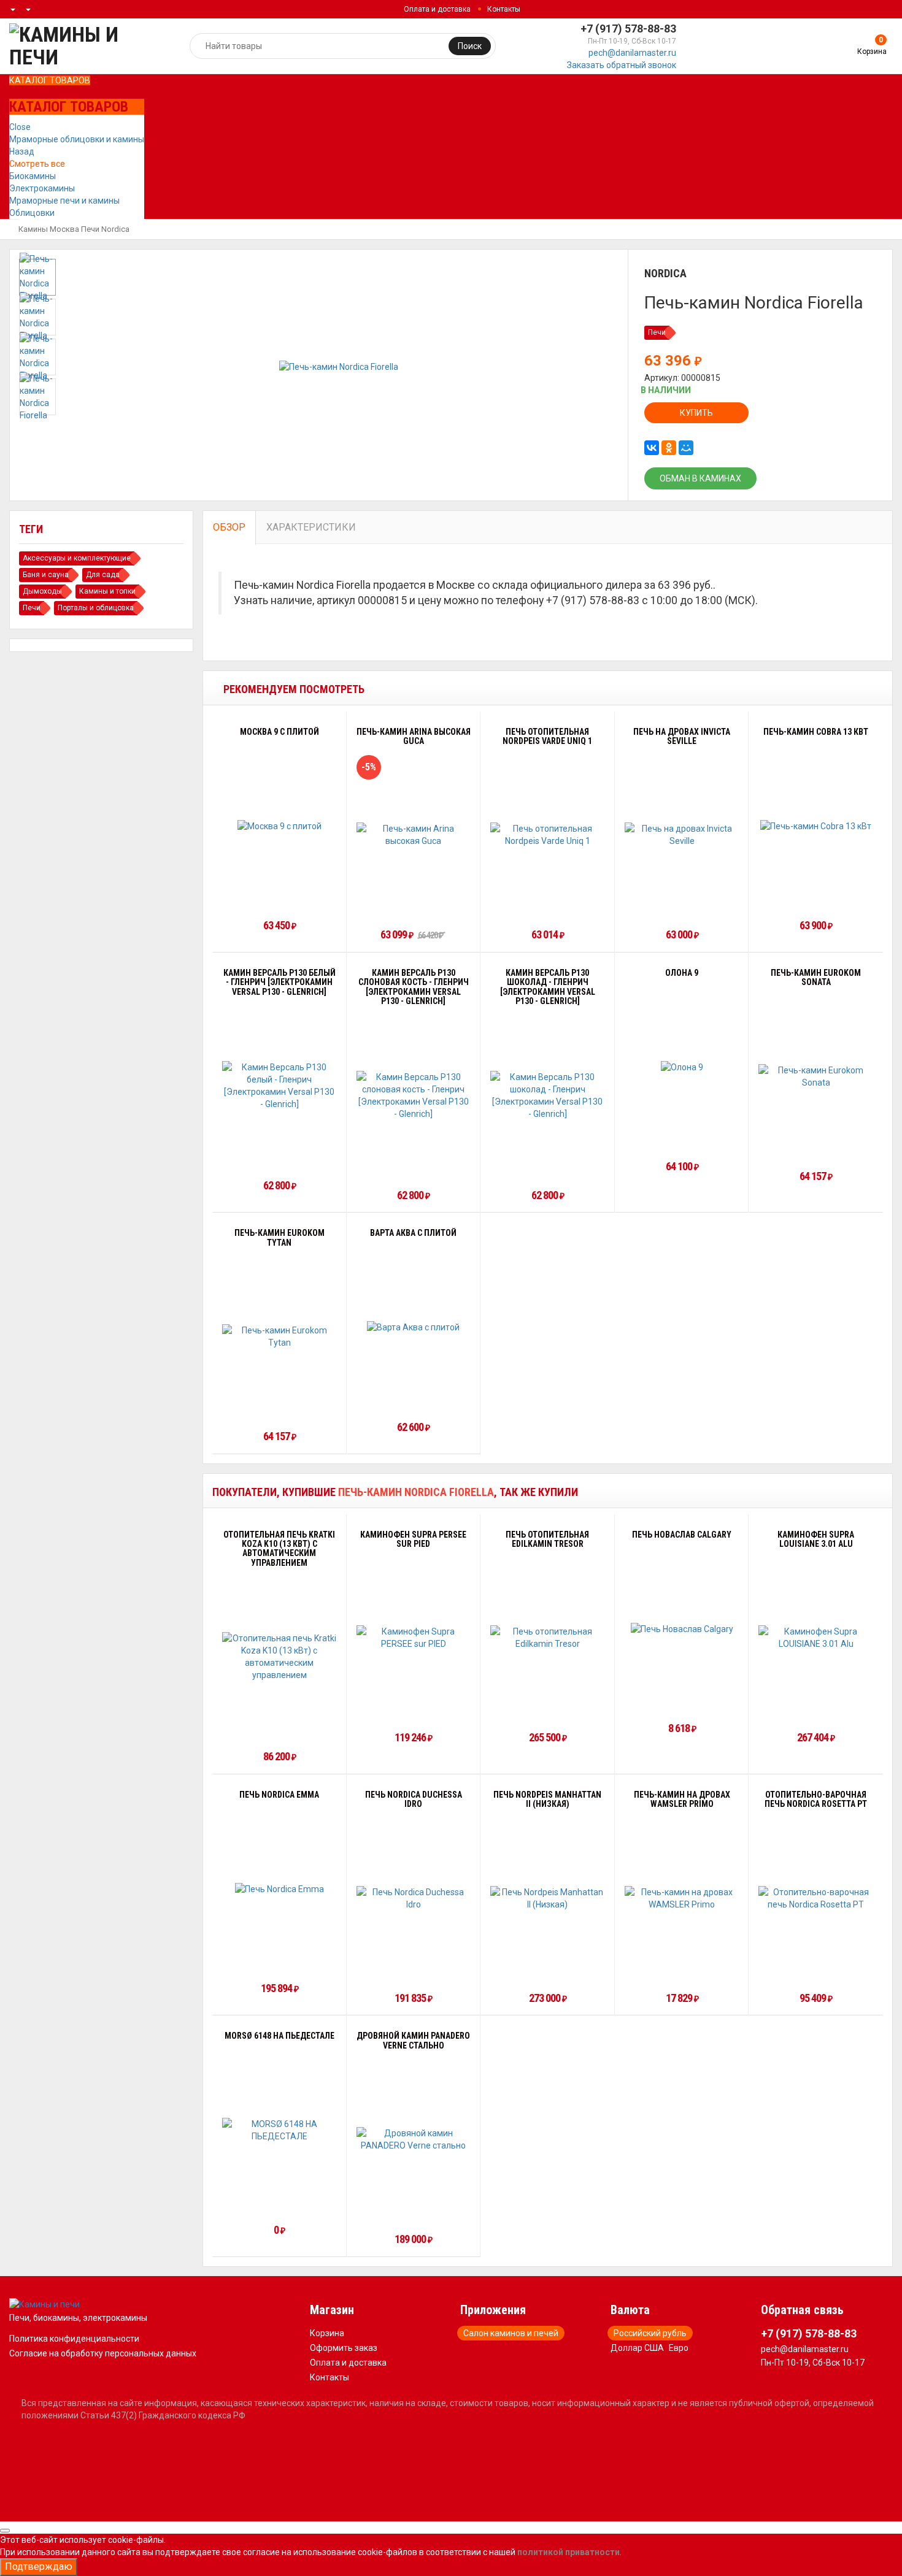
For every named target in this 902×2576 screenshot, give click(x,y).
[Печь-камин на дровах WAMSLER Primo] (682, 1898)
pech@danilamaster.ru (632, 53)
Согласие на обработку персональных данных (103, 2353)
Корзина (327, 2333)
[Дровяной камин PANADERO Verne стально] (414, 2139)
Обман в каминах (700, 478)
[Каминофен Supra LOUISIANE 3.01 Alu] (816, 1638)
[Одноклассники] (669, 448)
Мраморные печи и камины (64, 201)
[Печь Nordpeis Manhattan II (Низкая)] (548, 1898)
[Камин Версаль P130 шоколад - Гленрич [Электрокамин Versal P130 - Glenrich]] (548, 1095)
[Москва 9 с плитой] (279, 825)
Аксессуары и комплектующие (77, 558)
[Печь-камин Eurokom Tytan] (279, 1336)
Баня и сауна (46, 575)
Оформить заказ (344, 2348)
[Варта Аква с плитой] (413, 1327)
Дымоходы (42, 591)
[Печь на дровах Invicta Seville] (682, 835)
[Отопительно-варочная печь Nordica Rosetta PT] (816, 1898)
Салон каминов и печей (511, 2333)
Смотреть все (37, 164)
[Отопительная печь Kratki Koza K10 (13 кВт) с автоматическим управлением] (279, 1657)
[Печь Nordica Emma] (279, 1889)
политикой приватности (569, 2552)
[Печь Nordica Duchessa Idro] (414, 1898)
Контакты (504, 9)
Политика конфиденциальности (74, 2339)
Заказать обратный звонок (622, 65)
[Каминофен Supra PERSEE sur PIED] (414, 1638)
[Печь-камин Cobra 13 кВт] (816, 825)
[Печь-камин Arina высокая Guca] (414, 835)
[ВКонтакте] (652, 448)
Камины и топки (107, 591)
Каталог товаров (50, 80)
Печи (90, 229)
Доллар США (637, 2348)
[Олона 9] (682, 1067)
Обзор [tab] (229, 527)
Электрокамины (42, 188)
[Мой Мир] (686, 448)
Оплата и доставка (437, 9)
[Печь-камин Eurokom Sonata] (816, 1076)
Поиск (470, 46)
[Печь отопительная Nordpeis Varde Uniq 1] (548, 835)
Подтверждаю (39, 2566)
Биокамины (33, 176)
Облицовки (32, 213)
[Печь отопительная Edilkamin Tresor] (548, 1638)
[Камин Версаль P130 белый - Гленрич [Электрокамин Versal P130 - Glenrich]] (279, 1086)
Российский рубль (650, 2333)
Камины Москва (49, 229)
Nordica (115, 229)
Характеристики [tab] (311, 527)
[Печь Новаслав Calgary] (682, 1628)
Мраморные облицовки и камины (77, 139)
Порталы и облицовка (96, 608)
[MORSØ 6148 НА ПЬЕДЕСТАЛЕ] (279, 2130)
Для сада (103, 575)
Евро (679, 2348)
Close (20, 127)
